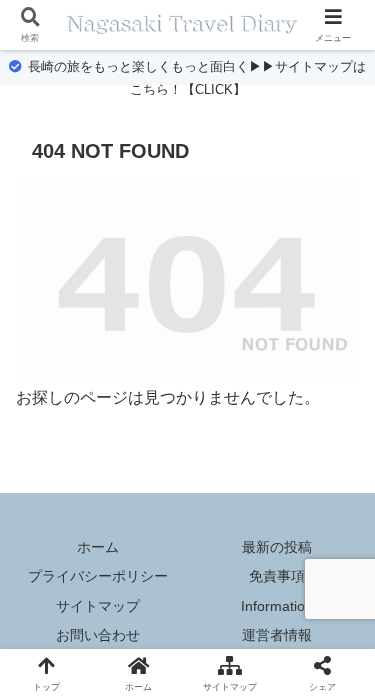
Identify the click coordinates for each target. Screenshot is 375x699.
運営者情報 (277, 635)
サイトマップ (98, 606)
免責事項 (277, 576)
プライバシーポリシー (98, 576)
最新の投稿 (277, 547)
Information (277, 606)
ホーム (98, 547)
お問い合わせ (98, 635)
